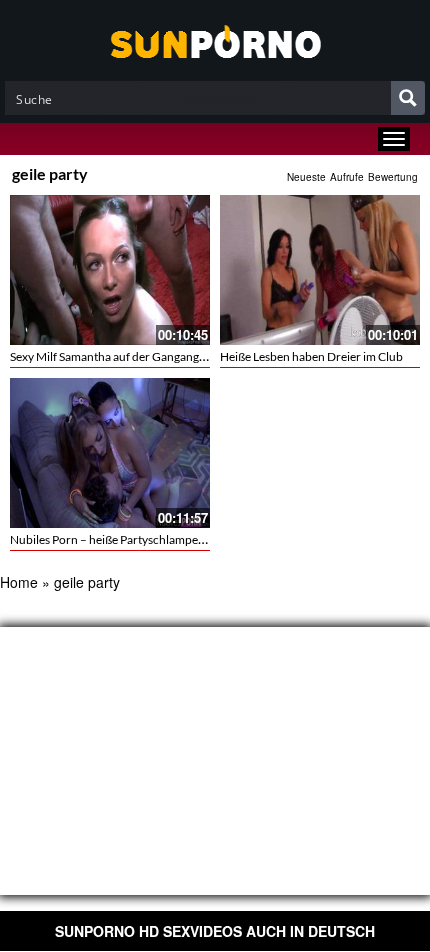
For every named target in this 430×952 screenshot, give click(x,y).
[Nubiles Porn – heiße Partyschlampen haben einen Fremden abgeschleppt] (110, 453)
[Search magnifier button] (408, 98)
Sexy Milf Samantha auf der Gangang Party (119, 356)
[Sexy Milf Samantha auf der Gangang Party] (110, 270)
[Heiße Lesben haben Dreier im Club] (320, 270)
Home (19, 582)
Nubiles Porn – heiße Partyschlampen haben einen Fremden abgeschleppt (201, 539)
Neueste (306, 177)
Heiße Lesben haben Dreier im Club (311, 356)
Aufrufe (347, 177)
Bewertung (393, 177)
